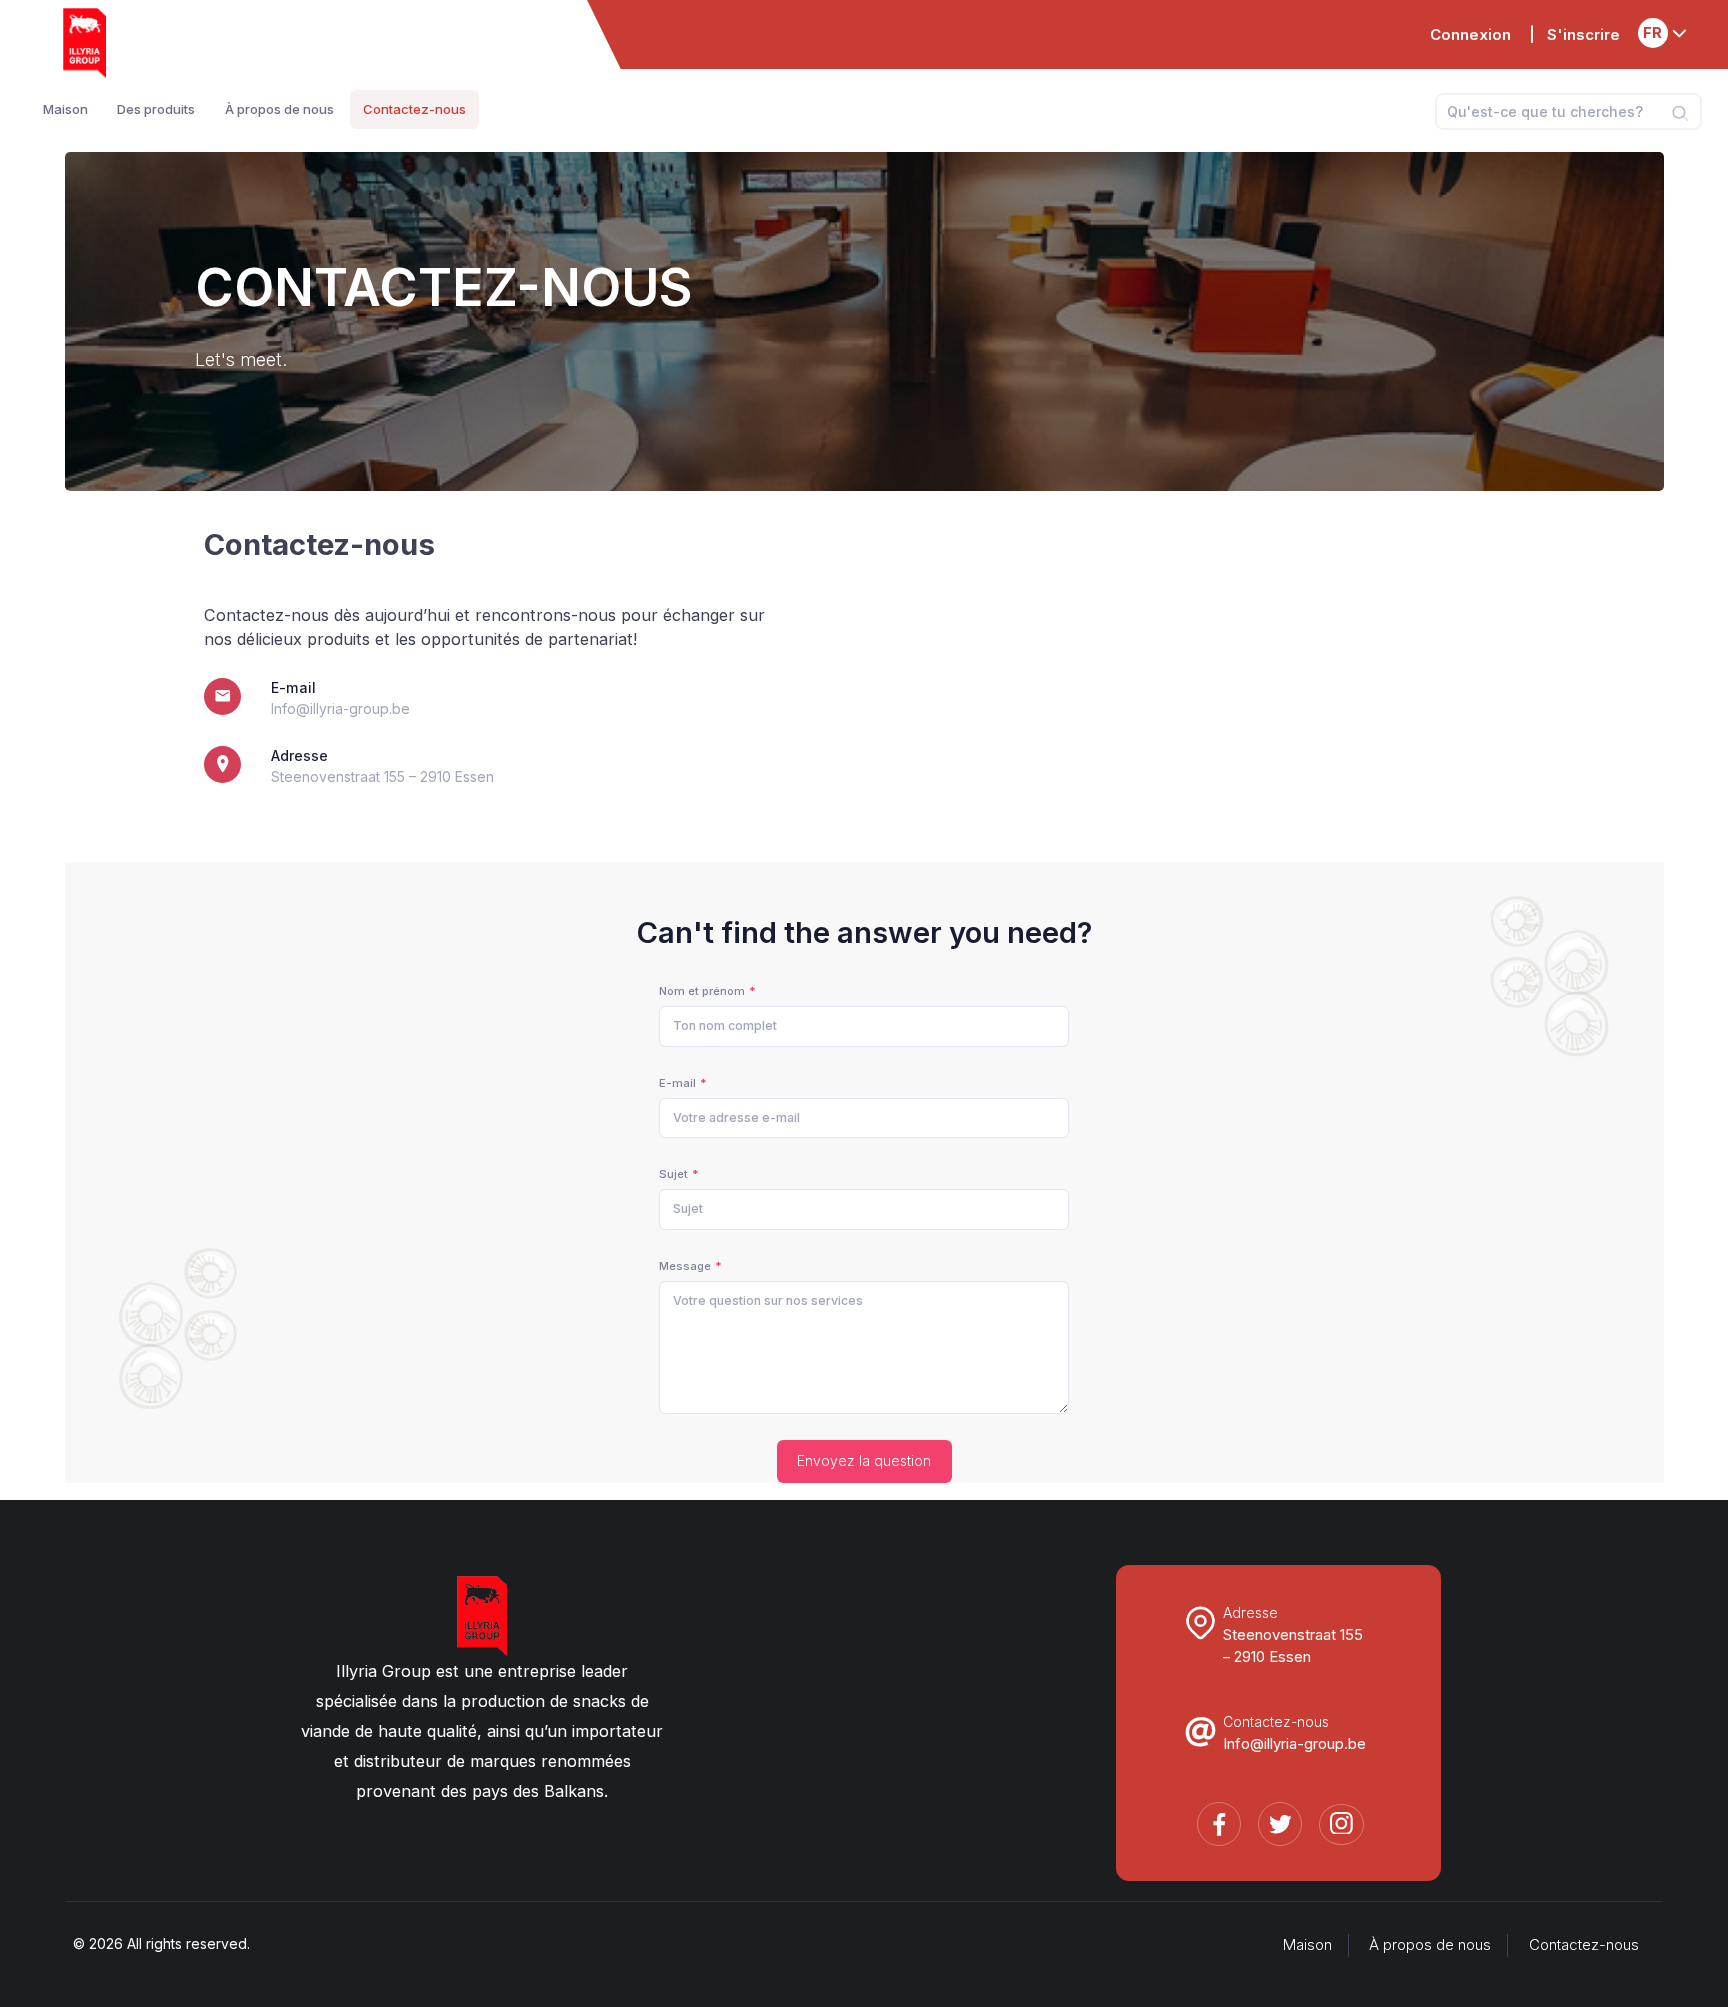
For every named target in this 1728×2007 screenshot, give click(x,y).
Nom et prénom (702, 991)
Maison (1307, 1945)
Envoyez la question (864, 1460)
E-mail (677, 1083)
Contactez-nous (1584, 1945)
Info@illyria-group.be (340, 708)
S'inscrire (1583, 35)
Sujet (673, 1174)
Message (685, 1266)
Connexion (1470, 35)
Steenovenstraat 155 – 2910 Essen (382, 776)
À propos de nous (1430, 1945)
